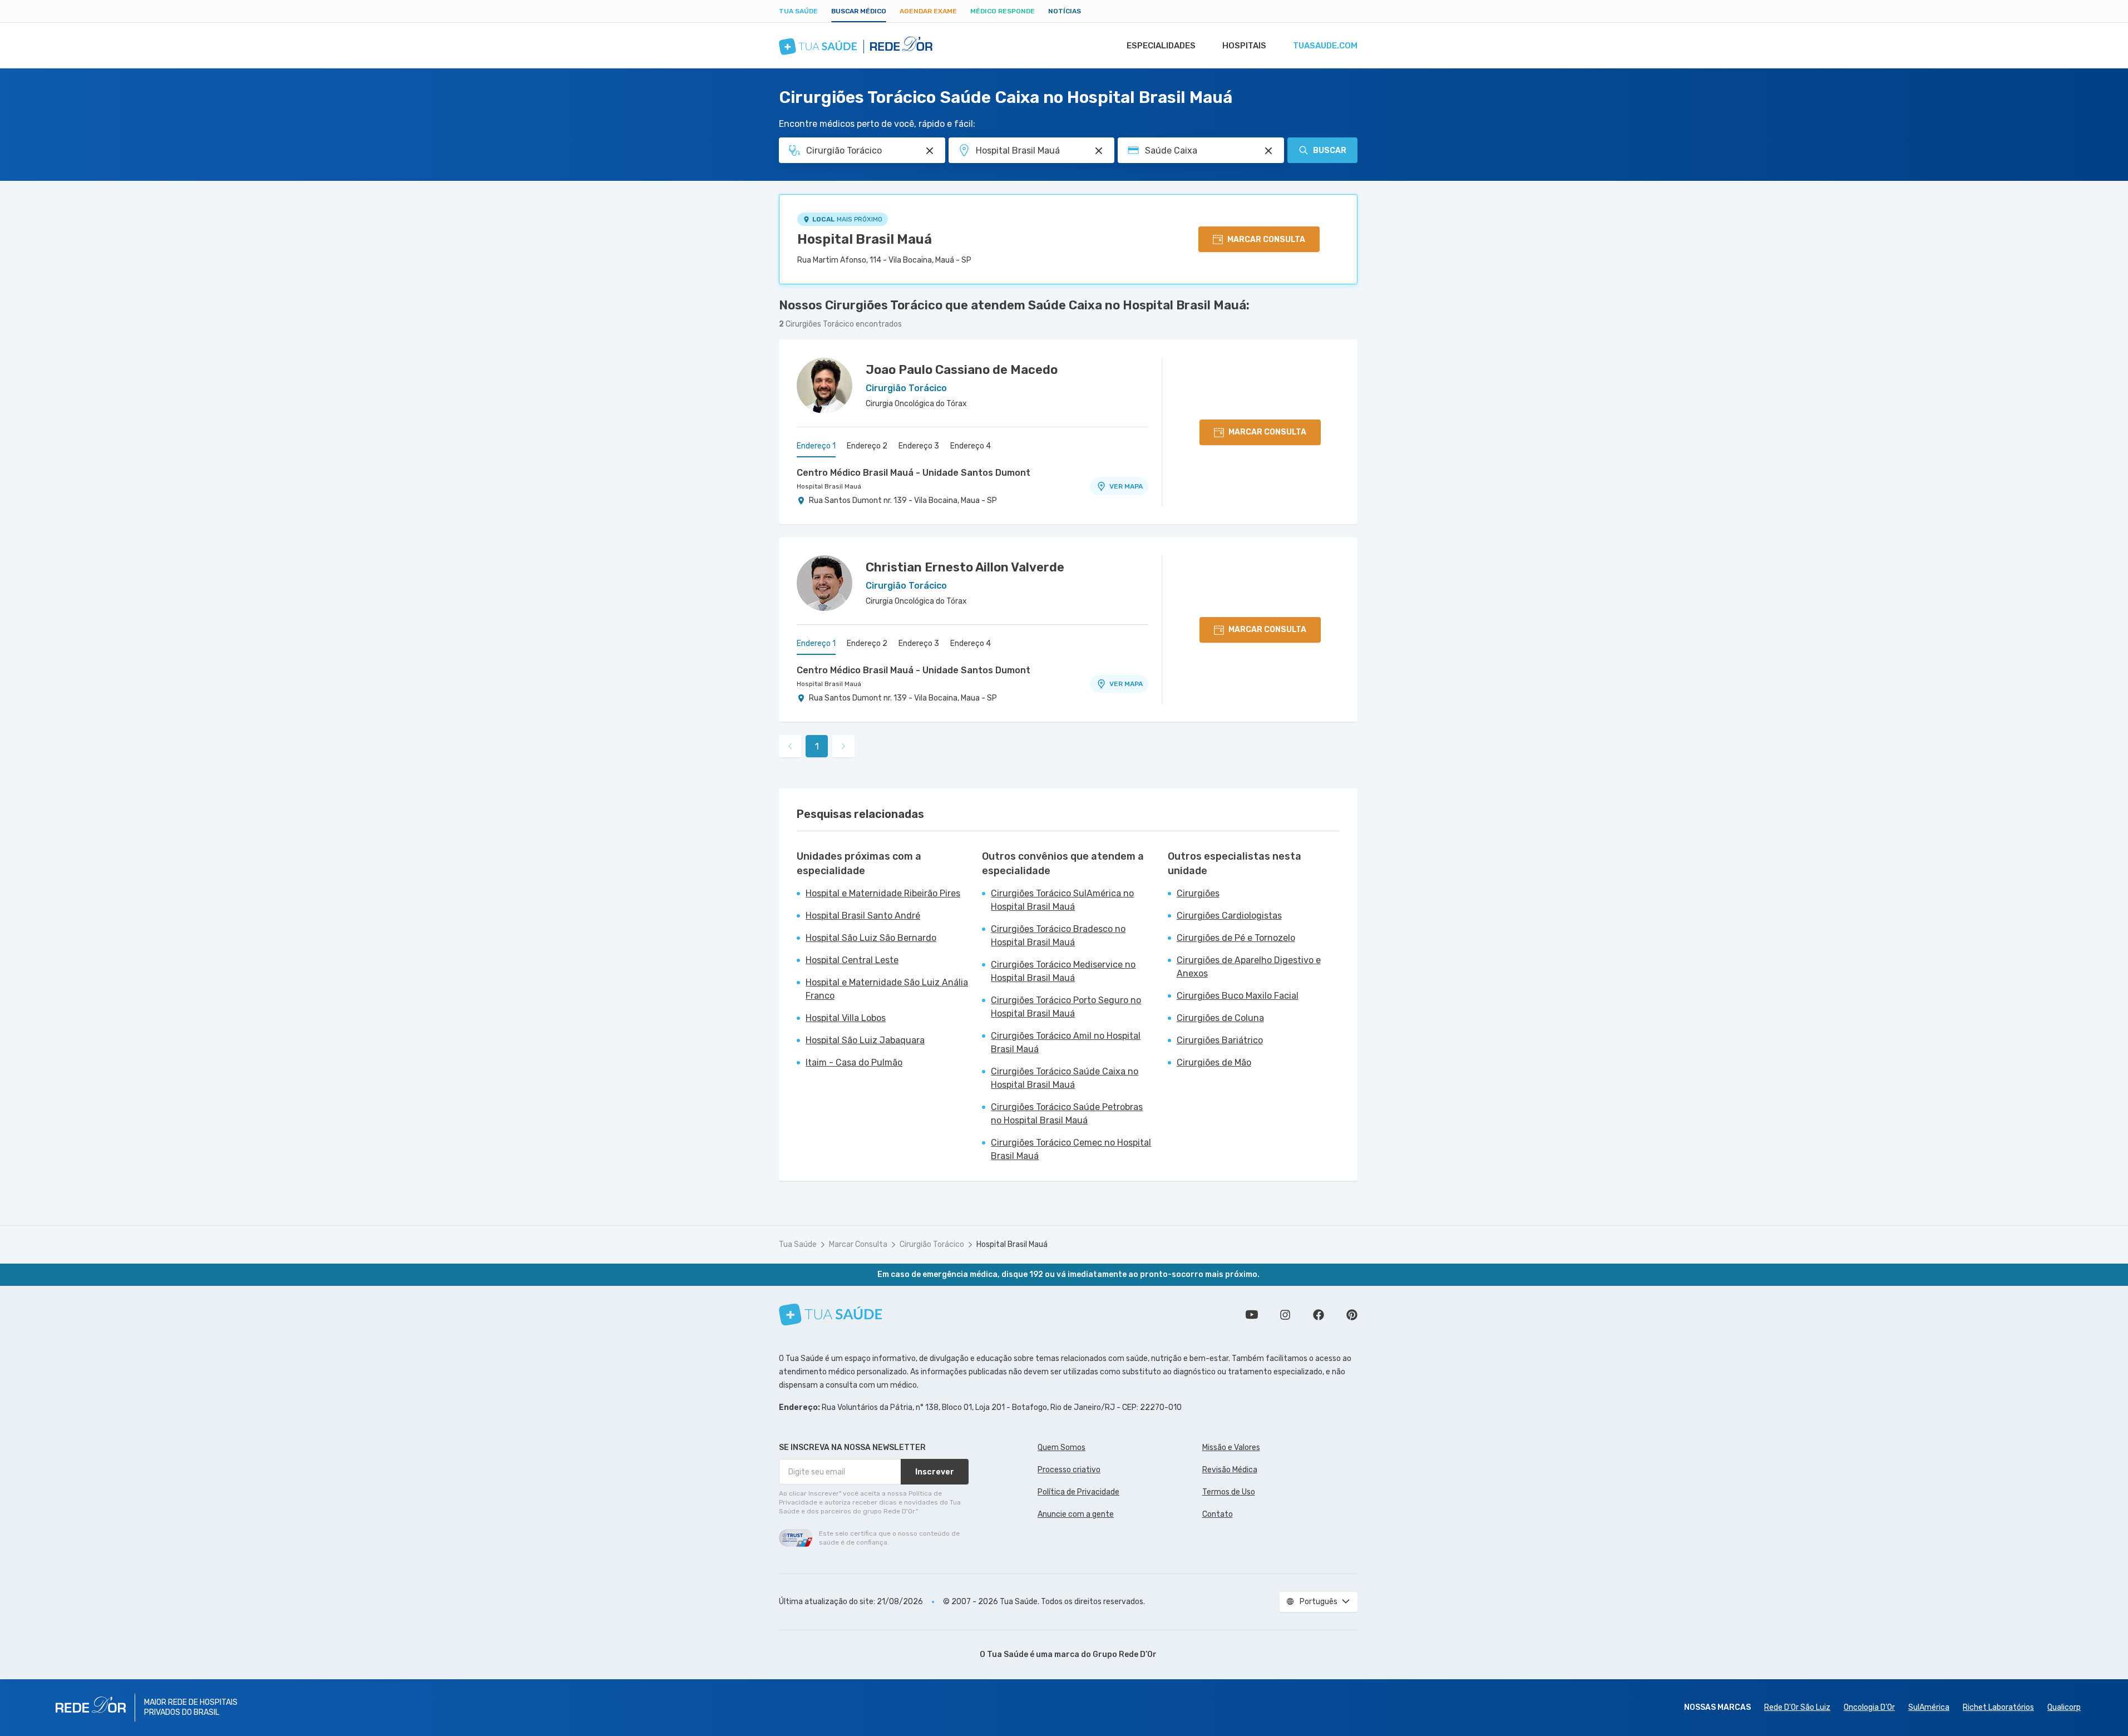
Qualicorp (2064, 1707)
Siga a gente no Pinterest (1352, 1315)
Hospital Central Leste (852, 960)
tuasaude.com (1325, 46)
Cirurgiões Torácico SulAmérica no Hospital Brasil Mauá (1062, 900)
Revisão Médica (1230, 1470)
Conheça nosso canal (1252, 1315)
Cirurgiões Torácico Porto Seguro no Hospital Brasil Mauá (1066, 1007)
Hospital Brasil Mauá (865, 239)
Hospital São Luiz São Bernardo (871, 938)
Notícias (1065, 11)
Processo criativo (1069, 1470)
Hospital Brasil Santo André (863, 916)
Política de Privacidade (1078, 1492)
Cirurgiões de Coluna (1220, 1018)
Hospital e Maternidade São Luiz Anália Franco (887, 989)
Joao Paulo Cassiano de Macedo (962, 370)
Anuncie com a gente (1076, 1514)
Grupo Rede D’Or (1125, 1654)
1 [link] (817, 746)
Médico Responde (1003, 11)
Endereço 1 (816, 446)
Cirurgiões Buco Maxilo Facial (1238, 996)
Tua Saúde (798, 11)
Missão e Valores (1231, 1448)
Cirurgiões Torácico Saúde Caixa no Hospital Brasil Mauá (1065, 1078)
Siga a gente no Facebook (1319, 1315)
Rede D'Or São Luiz (1797, 1707)
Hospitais (1244, 46)
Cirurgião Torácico (932, 1244)
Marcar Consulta (858, 1244)
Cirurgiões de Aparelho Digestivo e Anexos (1249, 967)
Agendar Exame (928, 11)
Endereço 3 (919, 446)
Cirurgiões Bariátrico (1220, 1040)
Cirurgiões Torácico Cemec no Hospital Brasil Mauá (1071, 1149)
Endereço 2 (867, 446)
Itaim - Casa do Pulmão (854, 1062)
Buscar (1330, 151)
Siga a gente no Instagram (1285, 1315)
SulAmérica (1929, 1707)
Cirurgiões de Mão (1214, 1062)
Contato (1218, 1514)
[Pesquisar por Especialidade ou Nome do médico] (930, 151)
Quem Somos (1061, 1448)
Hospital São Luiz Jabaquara (865, 1040)
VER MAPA (1126, 486)
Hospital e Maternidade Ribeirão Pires (883, 893)
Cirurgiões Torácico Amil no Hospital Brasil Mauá (1066, 1042)
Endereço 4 (971, 446)
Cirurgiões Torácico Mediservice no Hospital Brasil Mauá (1063, 971)
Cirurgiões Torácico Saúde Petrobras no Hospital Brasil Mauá (1067, 1114)
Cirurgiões (1198, 893)
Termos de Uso (1229, 1492)
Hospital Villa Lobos (846, 1018)
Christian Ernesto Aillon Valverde (965, 567)
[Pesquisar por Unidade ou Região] (1099, 151)
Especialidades (1161, 46)
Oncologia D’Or (1869, 1707)
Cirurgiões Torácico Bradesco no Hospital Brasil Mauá (1058, 936)
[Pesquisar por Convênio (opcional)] (1268, 151)
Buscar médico (859, 11)
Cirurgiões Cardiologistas (1229, 916)
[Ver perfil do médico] (824, 386)
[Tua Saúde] (831, 1315)
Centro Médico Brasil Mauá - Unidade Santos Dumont (914, 473)
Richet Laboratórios (1998, 1707)
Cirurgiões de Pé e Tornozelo (1236, 938)
